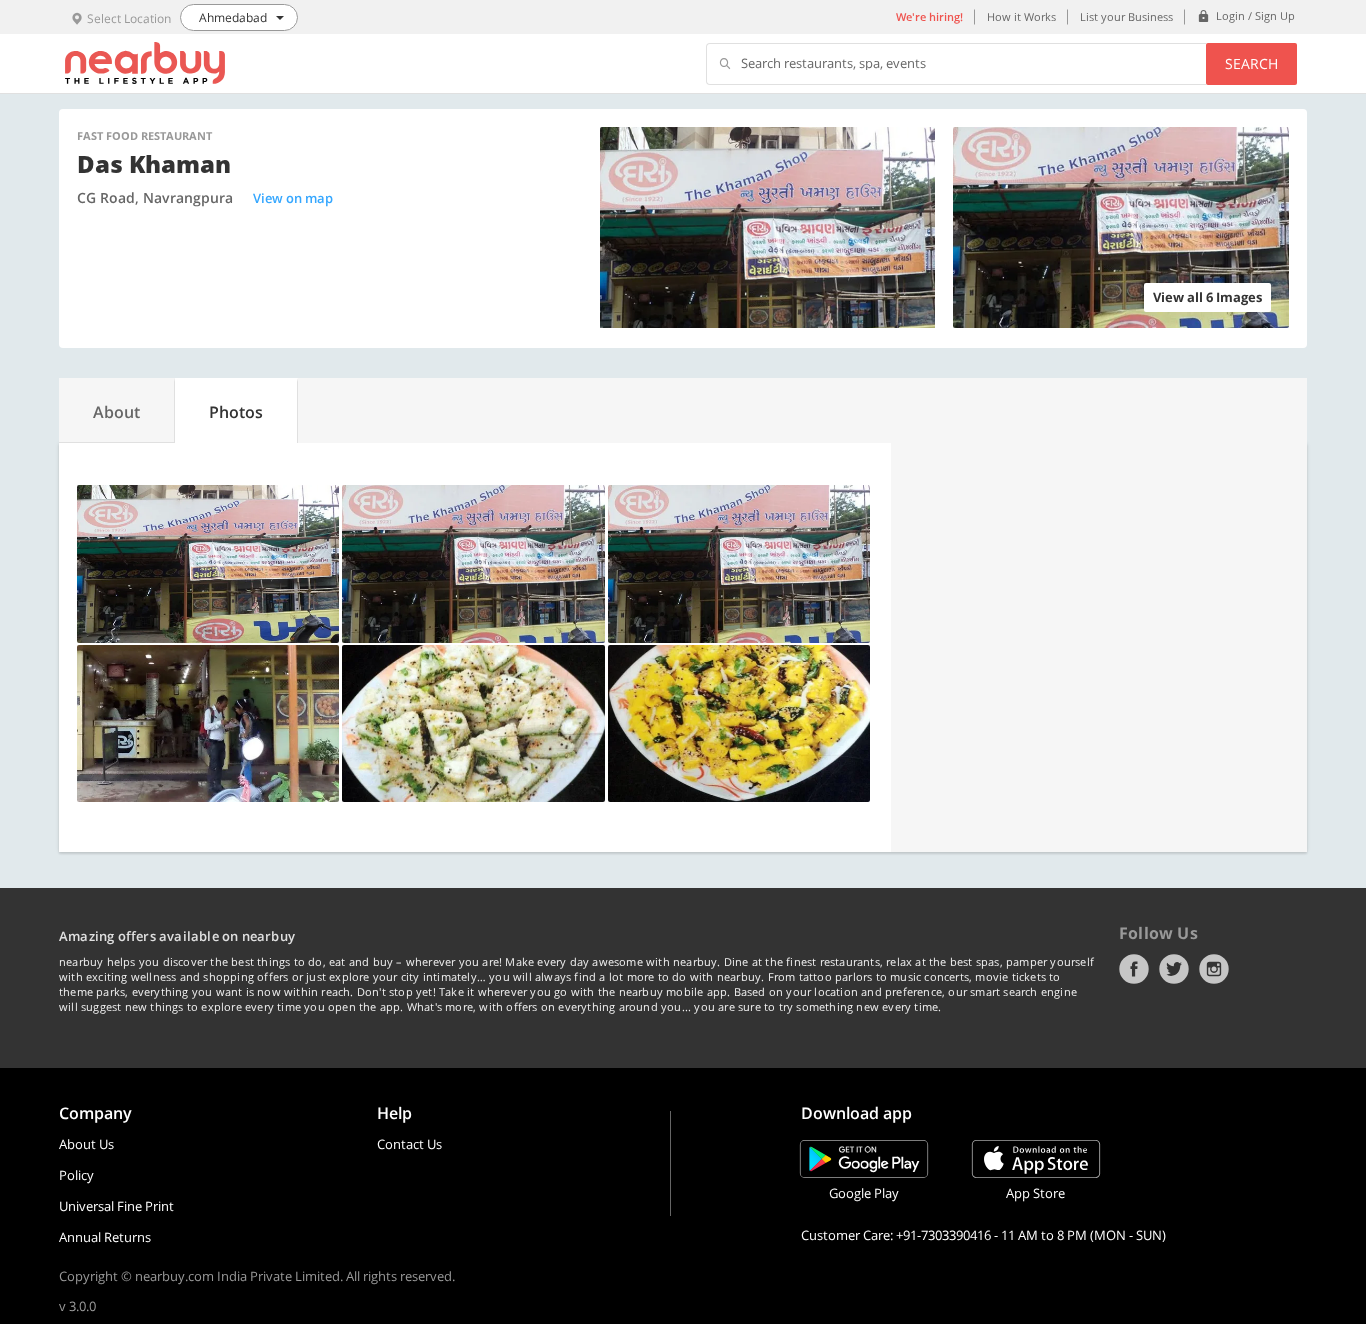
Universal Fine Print (116, 1206)
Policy (76, 1175)
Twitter (1174, 969)
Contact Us (409, 1144)
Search (1251, 63)
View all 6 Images (1207, 297)
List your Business (1126, 16)
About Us (86, 1144)
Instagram (1214, 969)
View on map (293, 198)
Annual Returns (105, 1237)
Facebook (1134, 969)
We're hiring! (929, 16)
